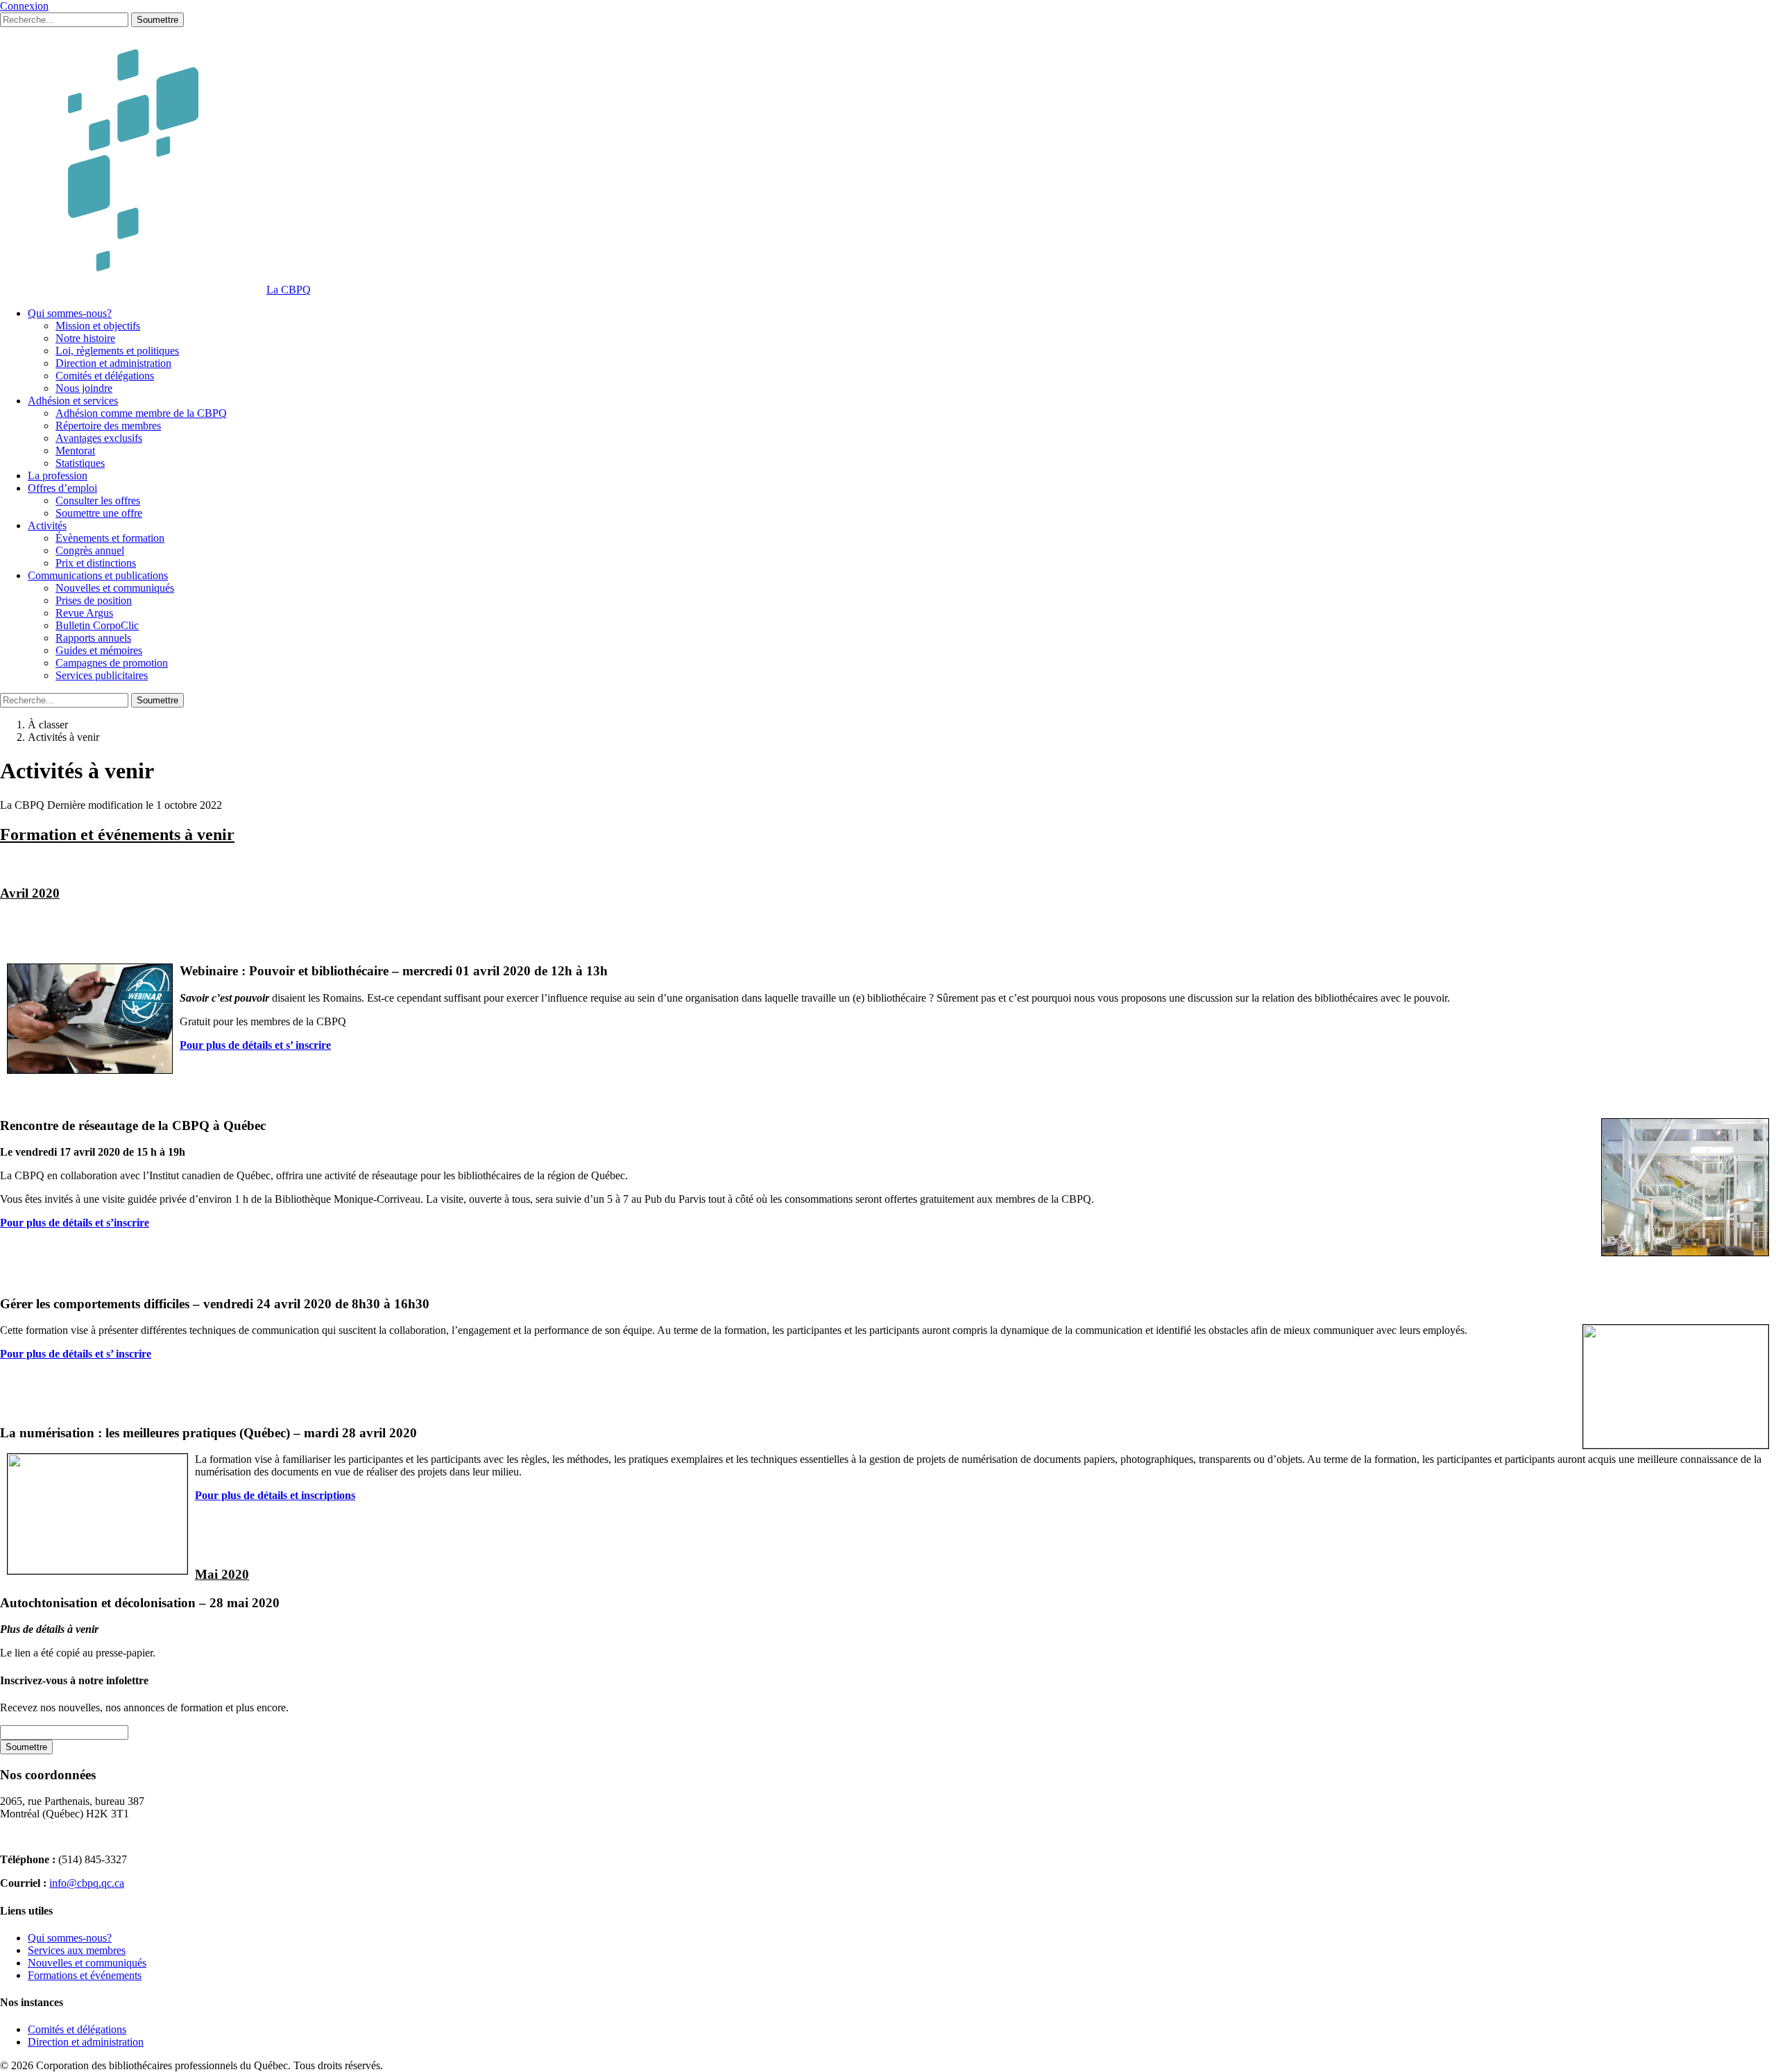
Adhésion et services (73, 401)
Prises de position (94, 600)
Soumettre (157, 20)
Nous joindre (84, 388)
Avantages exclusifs (99, 438)
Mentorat (75, 451)
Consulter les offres (98, 500)
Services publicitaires (102, 675)
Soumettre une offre (99, 513)
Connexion (24, 6)
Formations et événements (85, 1975)
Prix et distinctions (96, 563)
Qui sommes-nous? (70, 313)
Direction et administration (113, 363)
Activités (47, 525)
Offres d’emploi (62, 488)
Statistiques (80, 463)
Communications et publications (98, 575)
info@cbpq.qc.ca (87, 1883)
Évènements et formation (110, 538)
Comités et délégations (105, 376)
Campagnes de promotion (112, 663)
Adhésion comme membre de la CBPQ (141, 413)
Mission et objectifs (98, 326)
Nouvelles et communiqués (115, 588)
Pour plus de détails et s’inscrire (75, 1223)
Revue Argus (84, 613)
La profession (58, 476)
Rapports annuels (93, 638)
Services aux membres (77, 1950)
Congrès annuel (90, 550)
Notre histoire (85, 338)
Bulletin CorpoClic (97, 625)
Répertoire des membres (108, 426)
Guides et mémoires (99, 650)
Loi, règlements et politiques (117, 351)
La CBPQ (289, 290)
